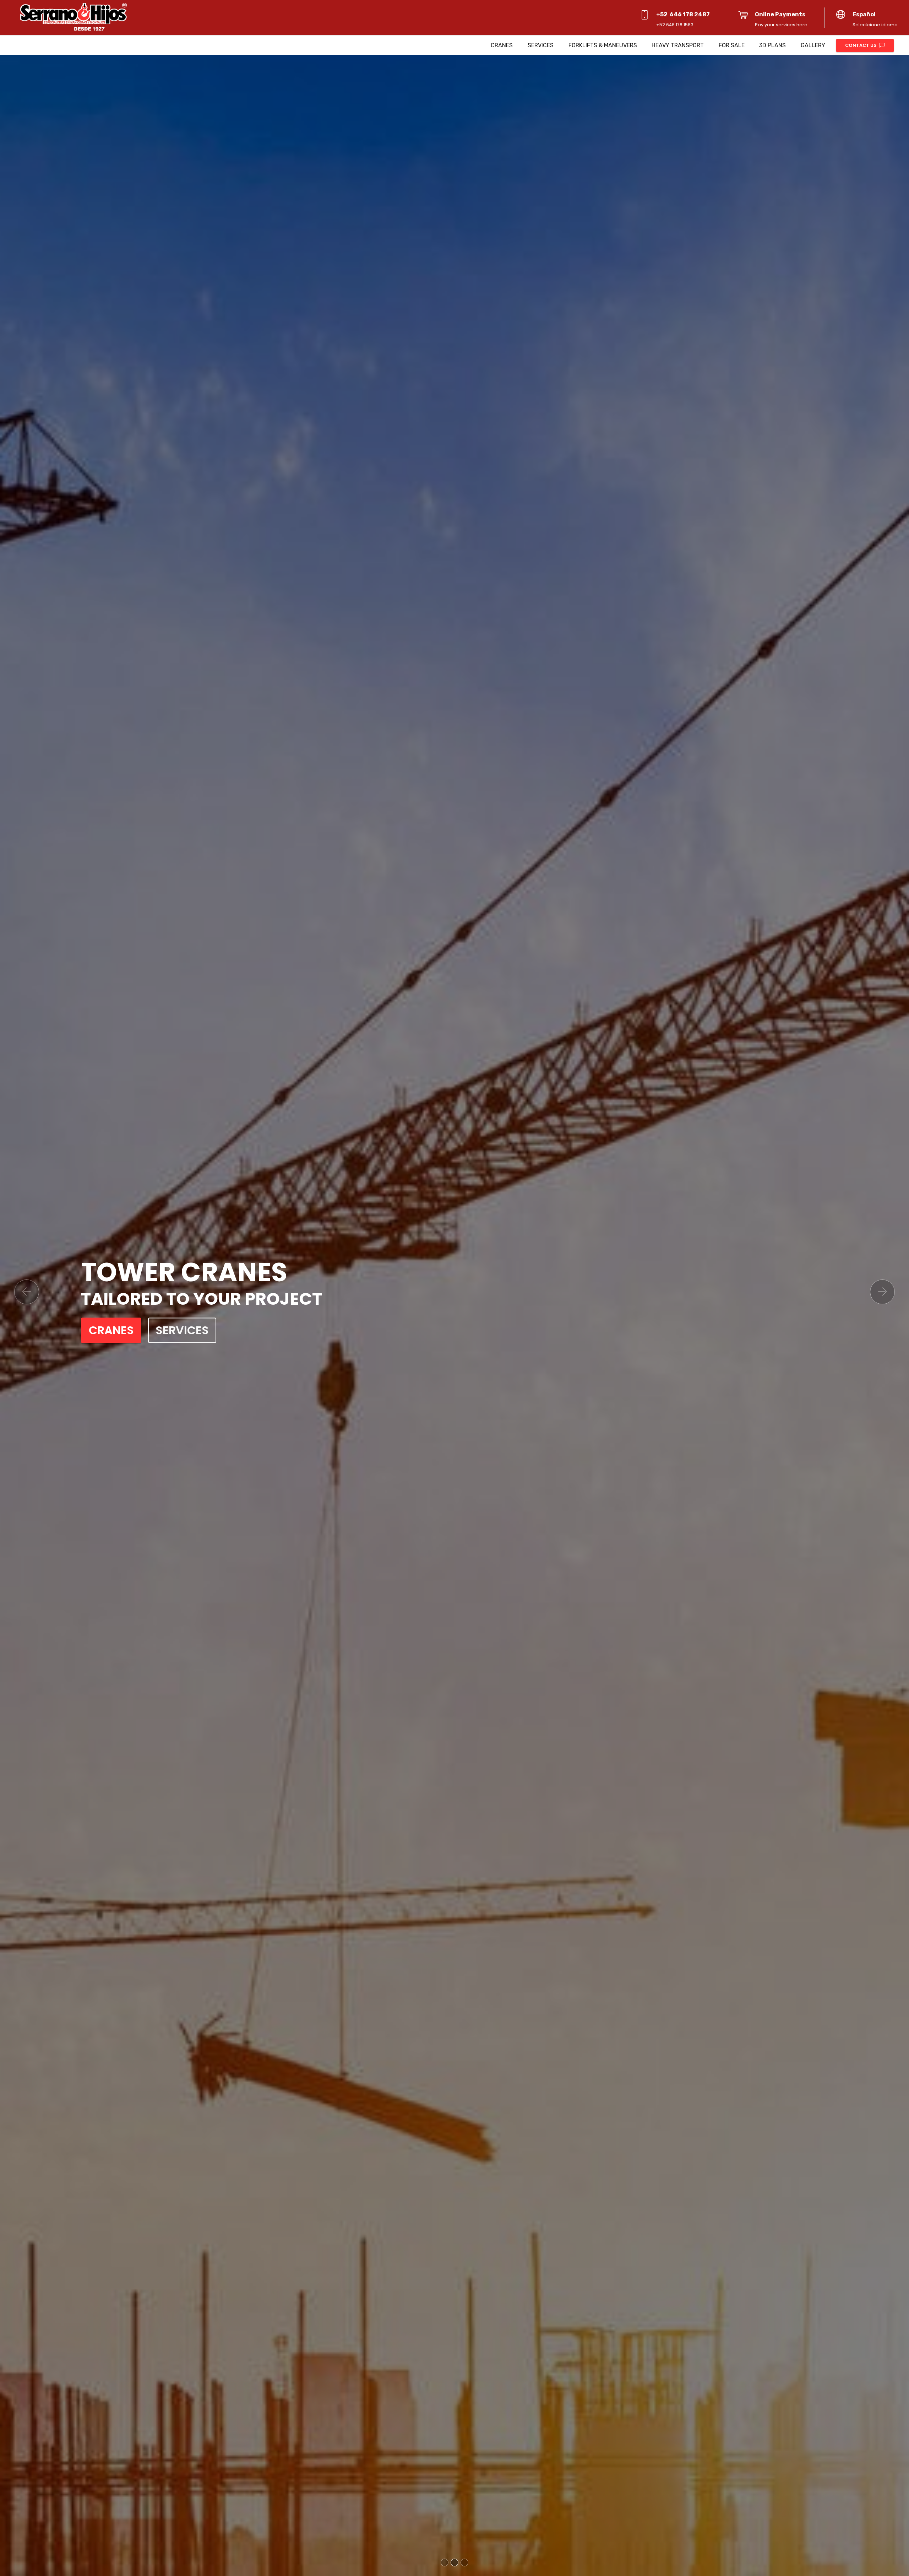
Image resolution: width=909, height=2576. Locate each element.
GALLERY (813, 45)
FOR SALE (732, 45)
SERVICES (541, 45)
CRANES (502, 45)
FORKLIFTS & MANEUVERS (603, 45)
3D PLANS (772, 45)
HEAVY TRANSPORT (678, 45)
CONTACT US (861, 45)
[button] (27, 1292)
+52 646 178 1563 (675, 25)
